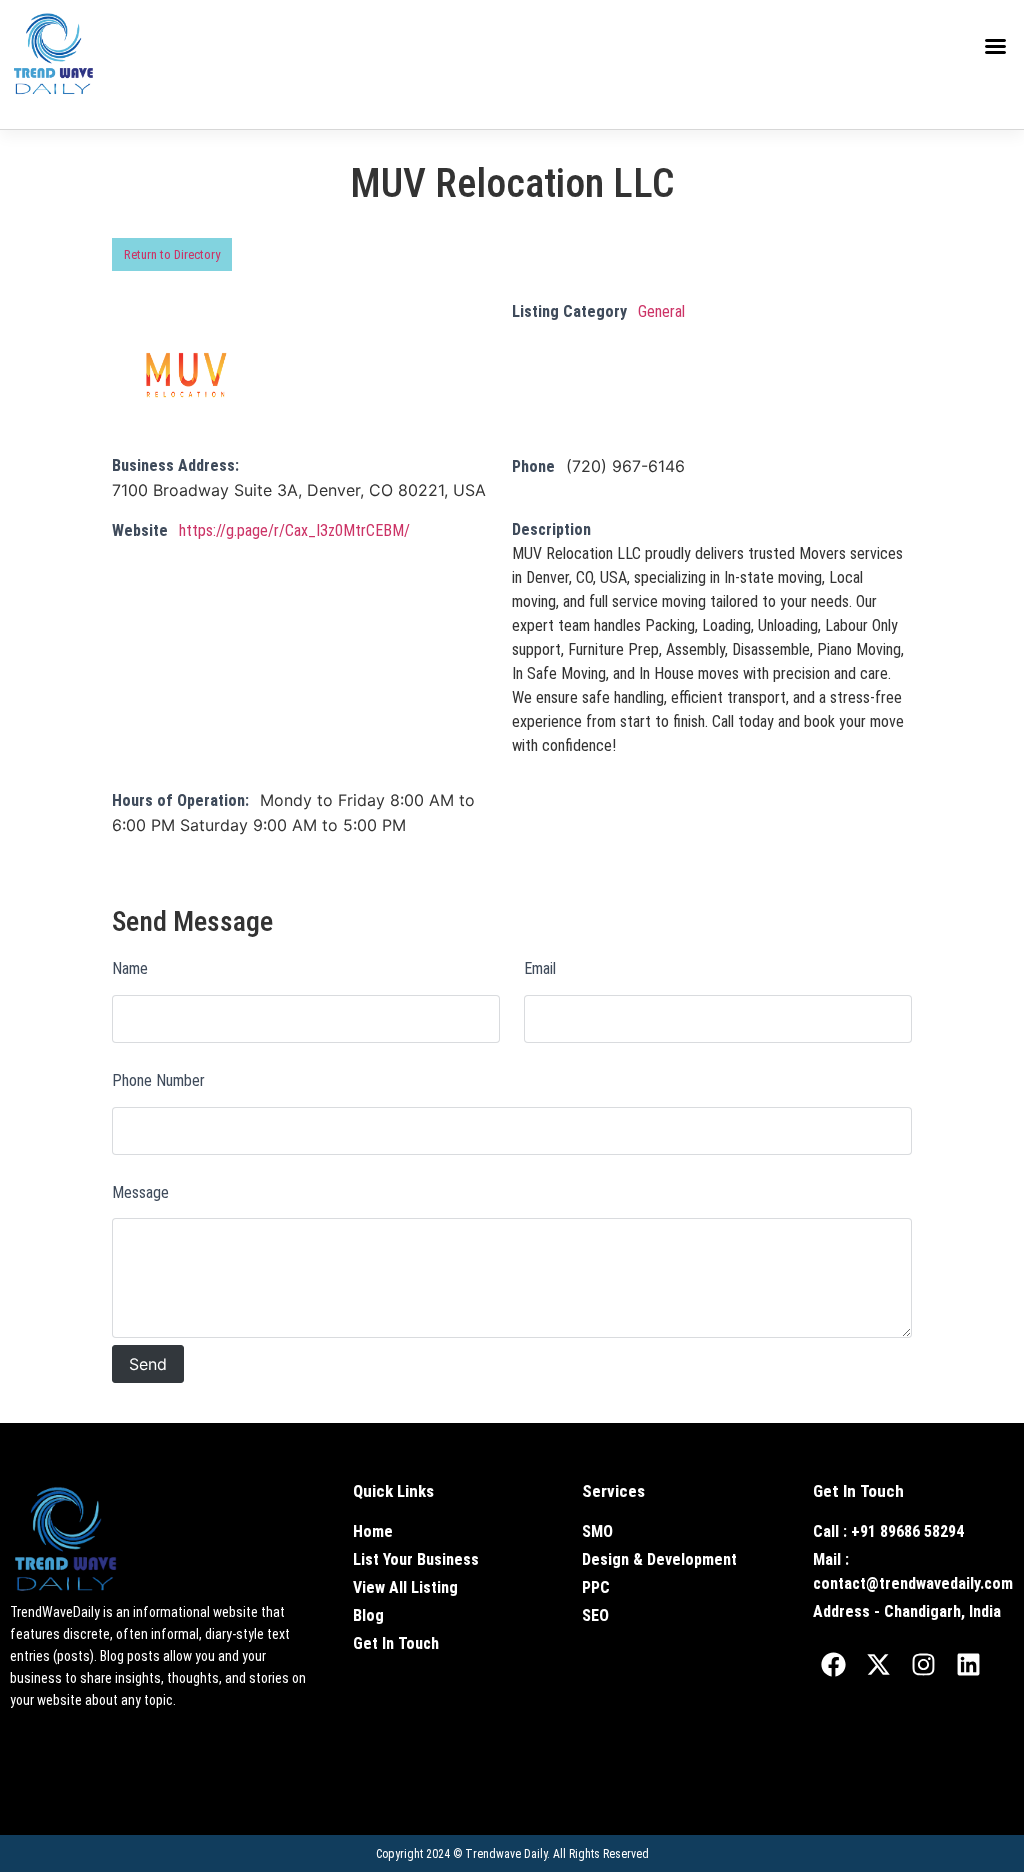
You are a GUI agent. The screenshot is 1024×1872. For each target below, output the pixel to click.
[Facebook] (833, 1664)
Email (540, 968)
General (661, 311)
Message (140, 1192)
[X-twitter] (878, 1664)
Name (130, 968)
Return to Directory (172, 254)
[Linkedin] (968, 1664)
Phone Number (158, 1080)
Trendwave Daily (506, 1854)
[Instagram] (923, 1664)
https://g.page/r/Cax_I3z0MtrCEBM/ (294, 530)
